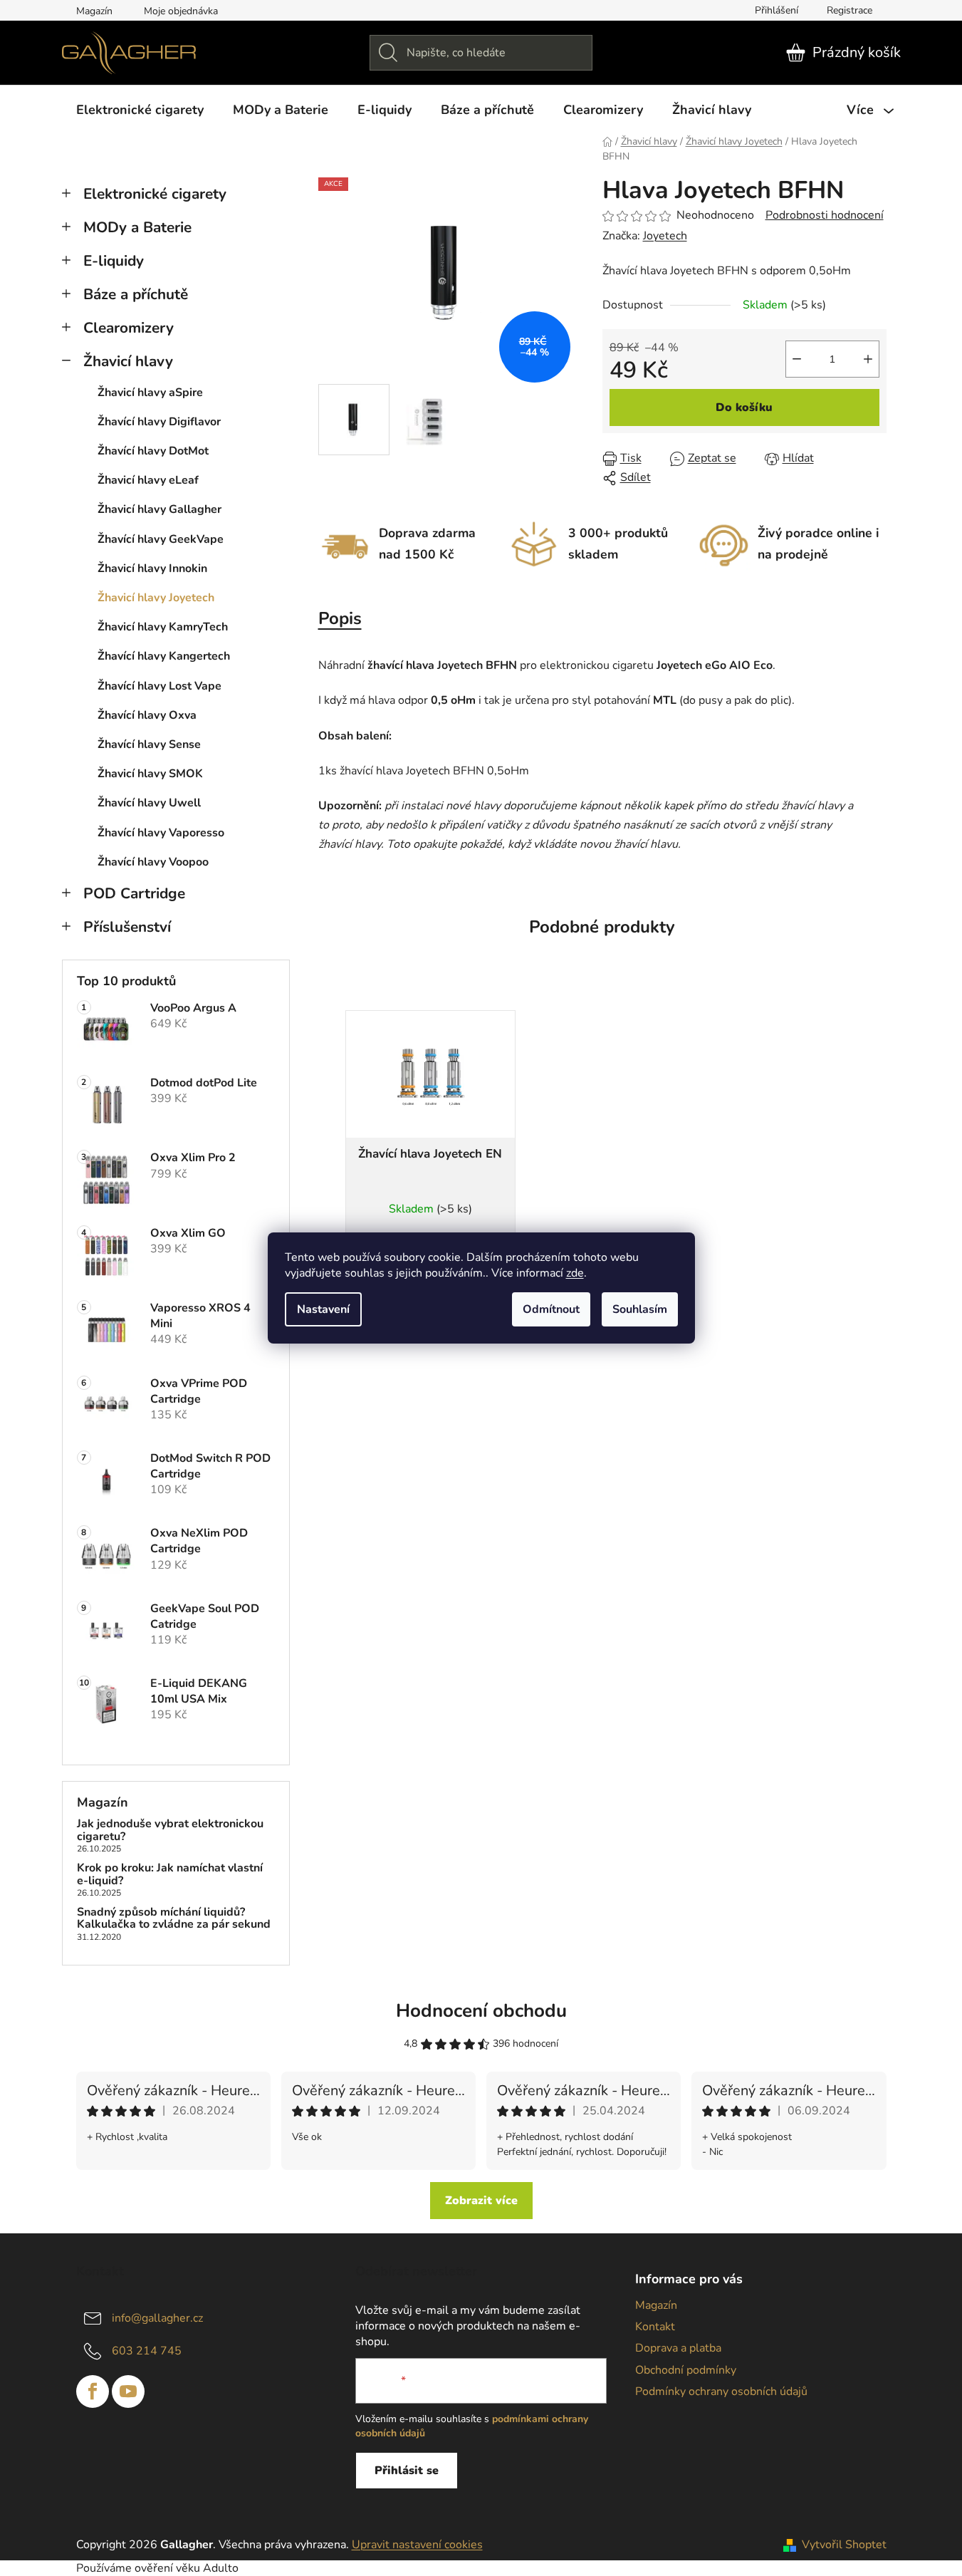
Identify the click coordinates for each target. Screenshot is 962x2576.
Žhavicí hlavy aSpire (150, 393)
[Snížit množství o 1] (797, 359)
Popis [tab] (340, 618)
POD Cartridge (134, 893)
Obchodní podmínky (686, 2370)
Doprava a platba (678, 2348)
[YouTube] (128, 2391)
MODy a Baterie (137, 227)
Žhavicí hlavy (128, 361)
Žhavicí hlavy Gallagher (160, 509)
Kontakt (655, 2327)
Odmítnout (551, 1309)
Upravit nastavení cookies (417, 2545)
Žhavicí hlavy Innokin (152, 568)
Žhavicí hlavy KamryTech (163, 627)
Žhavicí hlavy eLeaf (148, 480)
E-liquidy (114, 261)
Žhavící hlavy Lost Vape (160, 686)
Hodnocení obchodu (481, 2011)
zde (575, 1273)
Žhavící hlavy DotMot (153, 451)
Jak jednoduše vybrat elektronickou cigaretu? (170, 1830)
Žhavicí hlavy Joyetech (156, 598)
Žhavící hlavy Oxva (147, 715)
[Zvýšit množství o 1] (868, 359)
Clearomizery (129, 328)
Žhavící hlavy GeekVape (161, 539)
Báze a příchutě (136, 294)
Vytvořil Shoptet (844, 2545)
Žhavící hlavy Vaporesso (161, 833)
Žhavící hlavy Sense (149, 744)
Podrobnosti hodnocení (825, 215)
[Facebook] (93, 2391)
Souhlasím (640, 1309)
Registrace (849, 10)
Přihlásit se (407, 2471)
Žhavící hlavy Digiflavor (159, 422)
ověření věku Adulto (187, 2568)
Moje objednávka (181, 11)
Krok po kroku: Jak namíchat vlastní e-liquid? (170, 1875)
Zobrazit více (481, 2201)
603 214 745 (147, 2351)
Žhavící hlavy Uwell (149, 803)
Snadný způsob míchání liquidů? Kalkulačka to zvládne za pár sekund (174, 1919)
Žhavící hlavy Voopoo (153, 862)
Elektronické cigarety (155, 194)
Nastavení (323, 1309)
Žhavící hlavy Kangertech (164, 656)
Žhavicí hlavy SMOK (150, 774)
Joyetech (665, 236)
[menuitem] (140, 110)
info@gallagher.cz (157, 2318)
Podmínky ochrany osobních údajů (721, 2391)
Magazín (94, 11)
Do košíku (744, 407)
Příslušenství (127, 927)
